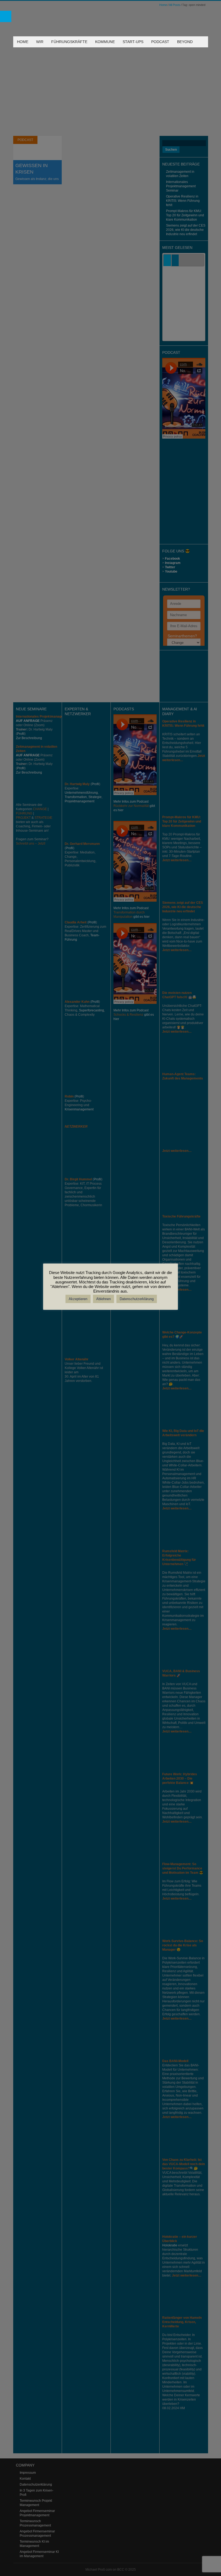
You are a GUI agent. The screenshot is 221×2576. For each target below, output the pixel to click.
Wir (40, 42)
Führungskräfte (69, 42)
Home (23, 42)
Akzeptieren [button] (78, 1299)
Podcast (160, 42)
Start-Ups (133, 42)
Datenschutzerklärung (137, 1299)
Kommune (105, 42)
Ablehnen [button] (103, 1299)
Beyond (185, 42)
